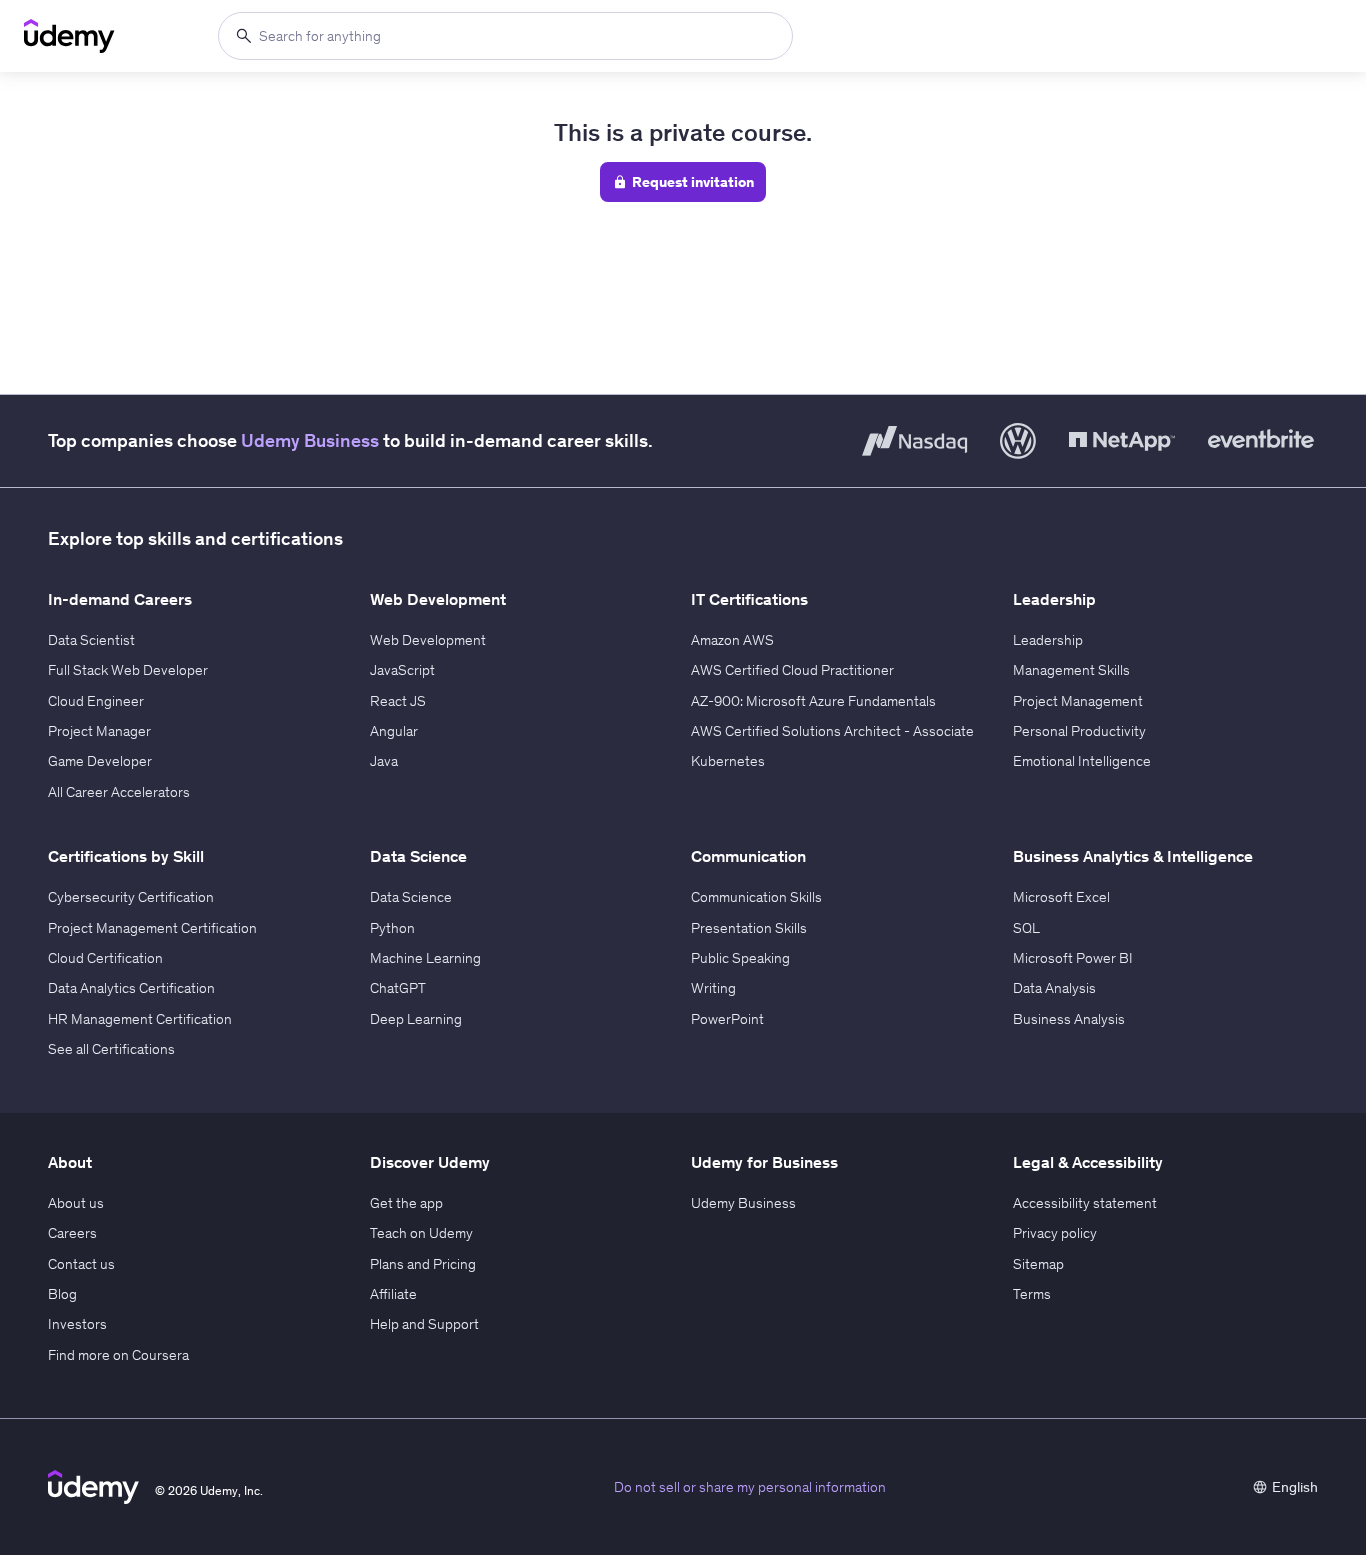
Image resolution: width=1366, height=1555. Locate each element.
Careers (72, 1233)
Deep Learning (416, 1019)
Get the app (406, 1203)
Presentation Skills (749, 928)
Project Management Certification (152, 928)
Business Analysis (1069, 1019)
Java (384, 761)
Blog (62, 1294)
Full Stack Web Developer (128, 670)
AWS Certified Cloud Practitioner (792, 670)
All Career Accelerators (119, 792)
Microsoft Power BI (1073, 958)
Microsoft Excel (1061, 897)
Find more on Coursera (118, 1355)
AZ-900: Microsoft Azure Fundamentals (813, 701)
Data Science (411, 897)
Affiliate (393, 1294)
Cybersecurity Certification (131, 897)
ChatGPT (398, 988)
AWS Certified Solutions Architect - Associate (832, 731)
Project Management (1078, 701)
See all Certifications (111, 1049)
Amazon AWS (732, 640)
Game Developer (100, 761)
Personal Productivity (1079, 731)
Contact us (81, 1264)
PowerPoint (727, 1019)
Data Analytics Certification (131, 988)
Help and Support (424, 1324)
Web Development (428, 640)
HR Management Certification (140, 1019)
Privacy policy (1055, 1233)
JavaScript (402, 670)
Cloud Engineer (96, 701)
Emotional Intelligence (1082, 761)
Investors (77, 1324)
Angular (394, 731)
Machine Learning (425, 958)
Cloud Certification (105, 958)
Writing (713, 988)
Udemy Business (310, 440)
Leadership (1048, 640)
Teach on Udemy (421, 1233)
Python (392, 928)
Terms (1032, 1294)
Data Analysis (1054, 988)
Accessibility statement (1085, 1203)
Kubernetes (728, 761)
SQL (1026, 928)
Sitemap (1038, 1264)
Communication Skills (756, 897)
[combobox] (505, 36)
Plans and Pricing (423, 1264)
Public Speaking (740, 958)
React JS (398, 701)
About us (76, 1203)
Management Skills (1071, 670)
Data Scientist (91, 640)
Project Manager (99, 731)
